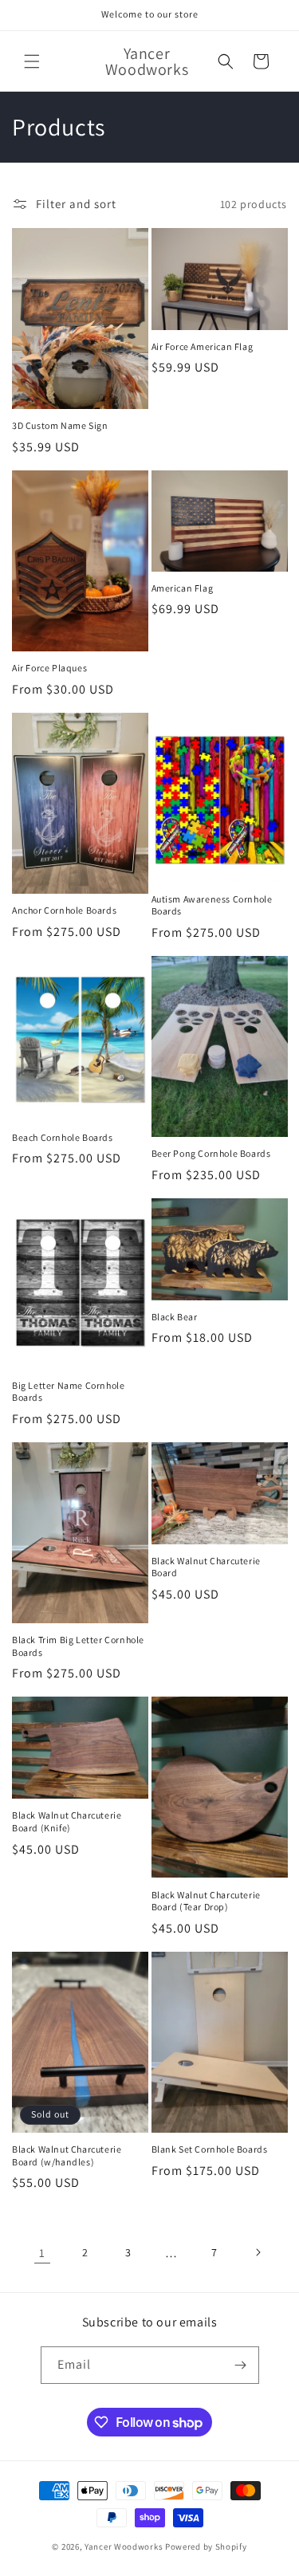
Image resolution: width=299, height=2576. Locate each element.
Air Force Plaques (49, 668)
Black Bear (175, 1317)
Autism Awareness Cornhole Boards (212, 905)
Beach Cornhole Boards (63, 1137)
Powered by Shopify (206, 2547)
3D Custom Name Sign (60, 425)
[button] (32, 61)
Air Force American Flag (203, 346)
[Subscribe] (241, 2365)
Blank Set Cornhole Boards (210, 2149)
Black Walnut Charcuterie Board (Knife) (67, 1821)
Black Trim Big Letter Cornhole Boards (78, 1646)
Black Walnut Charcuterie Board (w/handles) (67, 2155)
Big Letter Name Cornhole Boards (68, 1392)
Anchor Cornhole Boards (64, 910)
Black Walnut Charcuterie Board (206, 1567)
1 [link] (42, 2253)
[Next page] (258, 2252)
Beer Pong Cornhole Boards (211, 1153)
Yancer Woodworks (124, 2547)
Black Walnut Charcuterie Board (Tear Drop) (206, 1901)
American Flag (183, 588)
